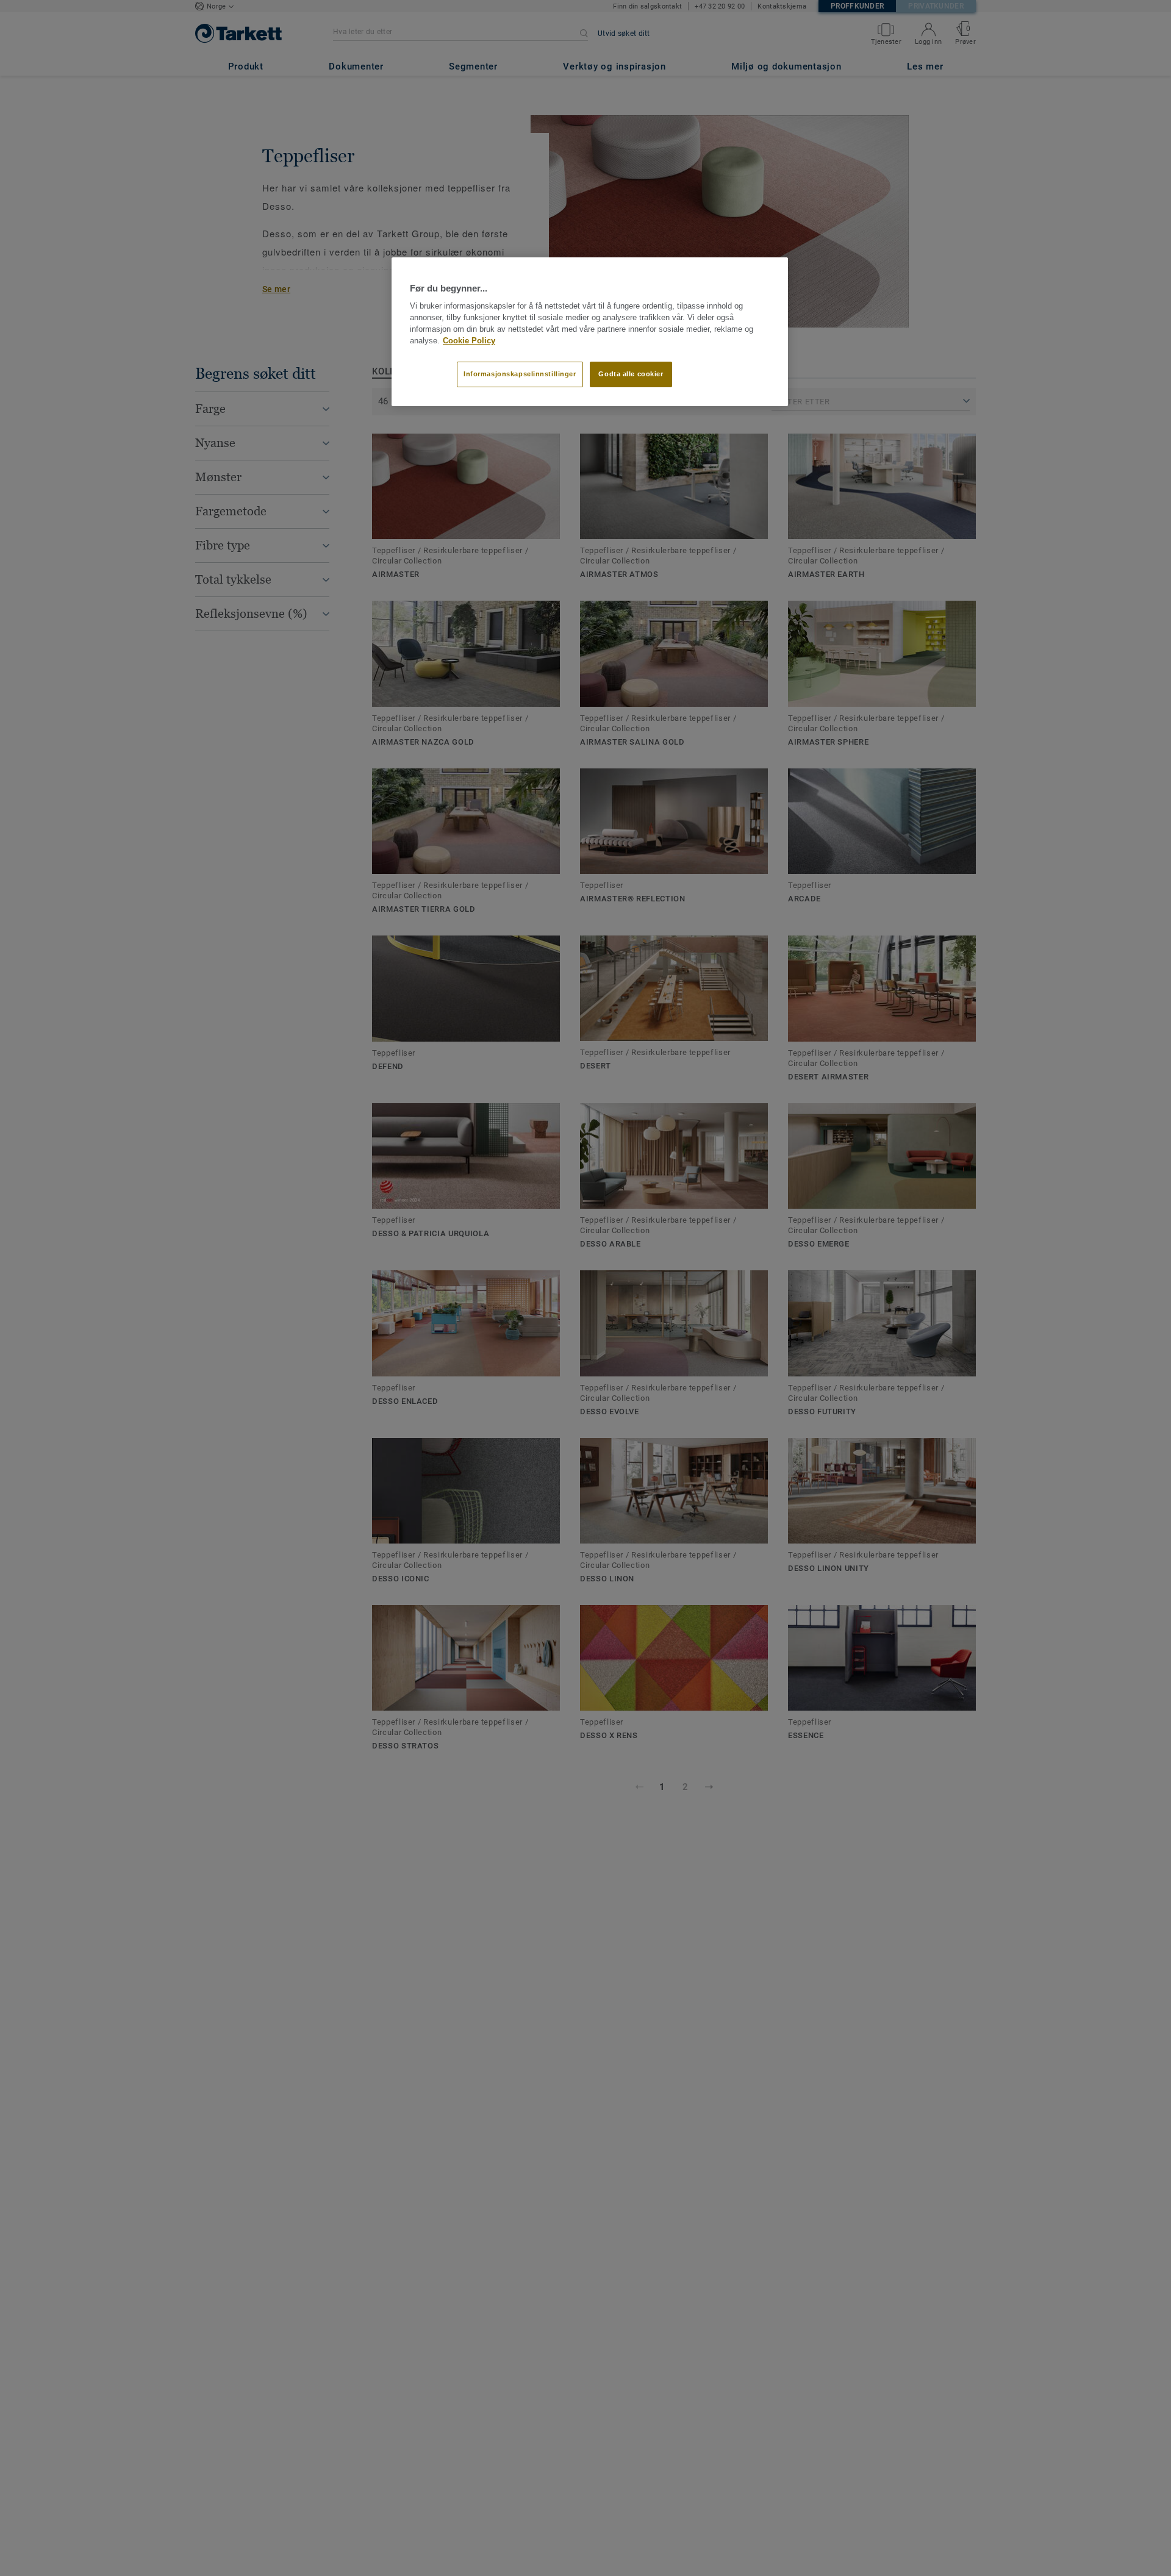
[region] (590, 332)
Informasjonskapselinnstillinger (520, 374)
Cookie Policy (469, 341)
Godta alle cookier (631, 374)
